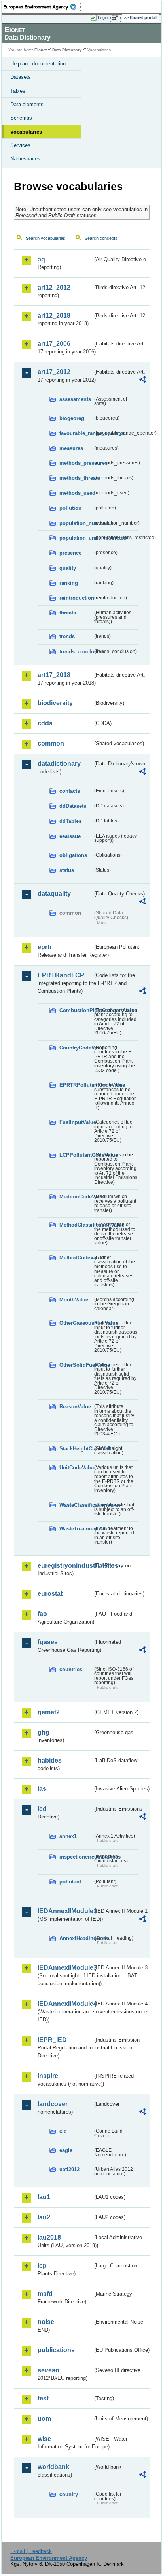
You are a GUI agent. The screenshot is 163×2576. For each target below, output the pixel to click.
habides (50, 1760)
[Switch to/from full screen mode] (116, 18)
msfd (45, 2294)
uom (44, 2419)
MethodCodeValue (76, 1258)
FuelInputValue (76, 1122)
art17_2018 (54, 675)
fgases (48, 1642)
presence (70, 553)
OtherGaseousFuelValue (76, 1323)
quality (68, 568)
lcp (42, 2266)
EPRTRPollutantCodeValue (76, 1085)
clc (63, 2131)
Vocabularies (26, 132)
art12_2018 (54, 316)
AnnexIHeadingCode (76, 1938)
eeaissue (70, 836)
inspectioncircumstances (76, 1857)
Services (20, 145)
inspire (48, 2076)
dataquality (54, 894)
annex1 (68, 1836)
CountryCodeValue (76, 1048)
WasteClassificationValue (76, 1505)
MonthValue (74, 1300)
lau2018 (49, 2237)
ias (42, 1789)
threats (68, 613)
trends (67, 636)
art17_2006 (54, 344)
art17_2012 (54, 372)
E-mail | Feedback (31, 2551)
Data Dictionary (67, 50)
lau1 (44, 2197)
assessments (75, 399)
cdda (45, 723)
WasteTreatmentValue (76, 1529)
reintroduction (76, 598)
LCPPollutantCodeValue (76, 1155)
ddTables (70, 821)
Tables (18, 91)
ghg (44, 1732)
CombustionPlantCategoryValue (76, 1010)
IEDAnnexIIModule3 (65, 1968)
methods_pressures (76, 463)
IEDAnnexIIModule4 (65, 2004)
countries (71, 1669)
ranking (69, 583)
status (67, 870)
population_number (76, 523)
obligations (73, 855)
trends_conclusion (76, 652)
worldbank (53, 2467)
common (51, 743)
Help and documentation (38, 64)
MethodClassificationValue (76, 1225)
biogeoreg (72, 418)
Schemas (21, 118)
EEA (42, 7)
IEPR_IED (52, 2040)
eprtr (45, 947)
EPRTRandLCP (61, 975)
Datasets (21, 77)
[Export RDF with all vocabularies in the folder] (142, 381)
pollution (70, 508)
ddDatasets (73, 806)
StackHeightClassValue (76, 1449)
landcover (53, 2104)
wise (44, 2439)
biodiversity (55, 703)
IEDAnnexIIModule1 (65, 1911)
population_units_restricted (76, 538)
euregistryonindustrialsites (65, 1566)
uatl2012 (69, 2169)
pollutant (70, 1882)
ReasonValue (75, 1407)
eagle (66, 2150)
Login (103, 17)
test (43, 2398)
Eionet (41, 50)
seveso (48, 2370)
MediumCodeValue (76, 1197)
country (69, 2494)
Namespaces (25, 159)
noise (46, 2322)
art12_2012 (54, 287)
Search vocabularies (45, 238)
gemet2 (49, 1712)
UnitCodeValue (76, 1468)
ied (42, 1809)
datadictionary (59, 764)
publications (56, 2350)
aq (41, 259)
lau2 (44, 2217)
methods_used (76, 493)
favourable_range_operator (76, 433)
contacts (70, 791)
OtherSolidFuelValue (76, 1365)
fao (42, 1614)
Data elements (27, 104)
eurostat (50, 1594)
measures (71, 448)
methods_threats (76, 478)
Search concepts (101, 238)
